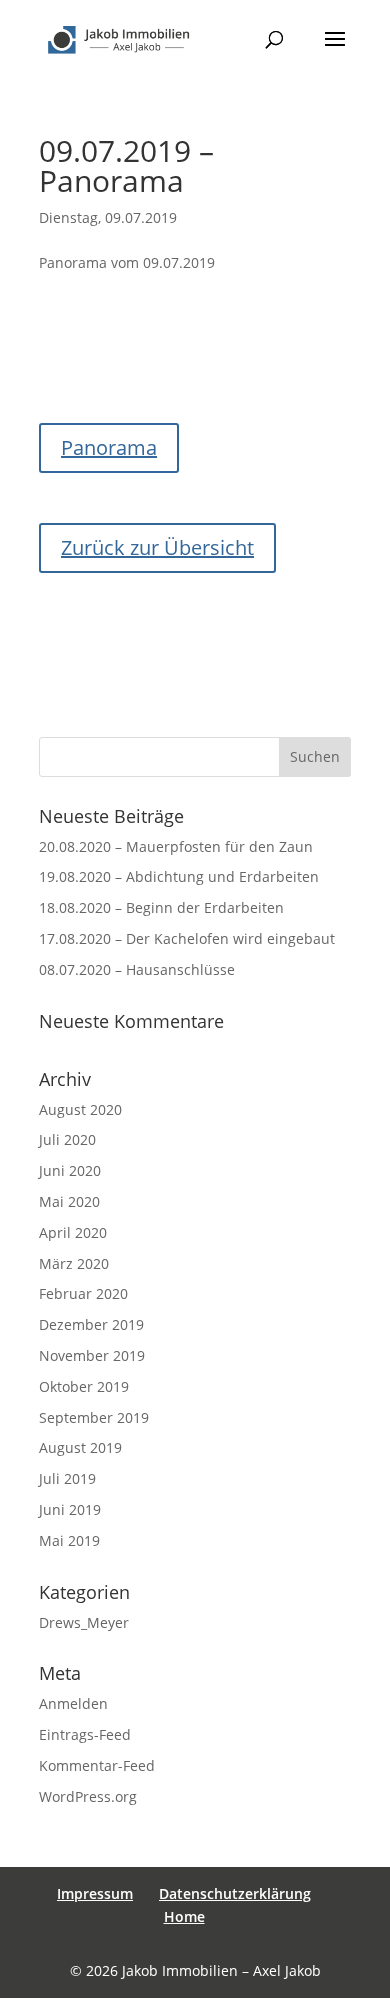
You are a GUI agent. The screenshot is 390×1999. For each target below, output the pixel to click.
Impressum (95, 1893)
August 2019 (80, 1447)
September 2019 (94, 1417)
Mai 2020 (69, 1201)
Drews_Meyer (84, 1622)
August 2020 (80, 1109)
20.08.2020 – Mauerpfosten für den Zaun (176, 846)
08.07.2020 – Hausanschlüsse (137, 969)
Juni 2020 (70, 1170)
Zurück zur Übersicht (157, 547)
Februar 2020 (83, 1293)
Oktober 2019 (84, 1386)
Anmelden (73, 1703)
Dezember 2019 (91, 1324)
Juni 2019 (70, 1509)
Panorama (109, 447)
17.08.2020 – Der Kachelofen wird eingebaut (187, 938)
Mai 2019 (69, 1540)
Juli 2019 (67, 1478)
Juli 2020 (67, 1139)
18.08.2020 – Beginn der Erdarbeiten (161, 907)
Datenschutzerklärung (235, 1893)
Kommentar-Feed (97, 1765)
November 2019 (92, 1355)
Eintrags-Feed (85, 1734)
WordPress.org (88, 1796)
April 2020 (73, 1232)
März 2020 (74, 1263)
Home (184, 1916)
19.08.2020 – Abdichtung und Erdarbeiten (179, 876)
